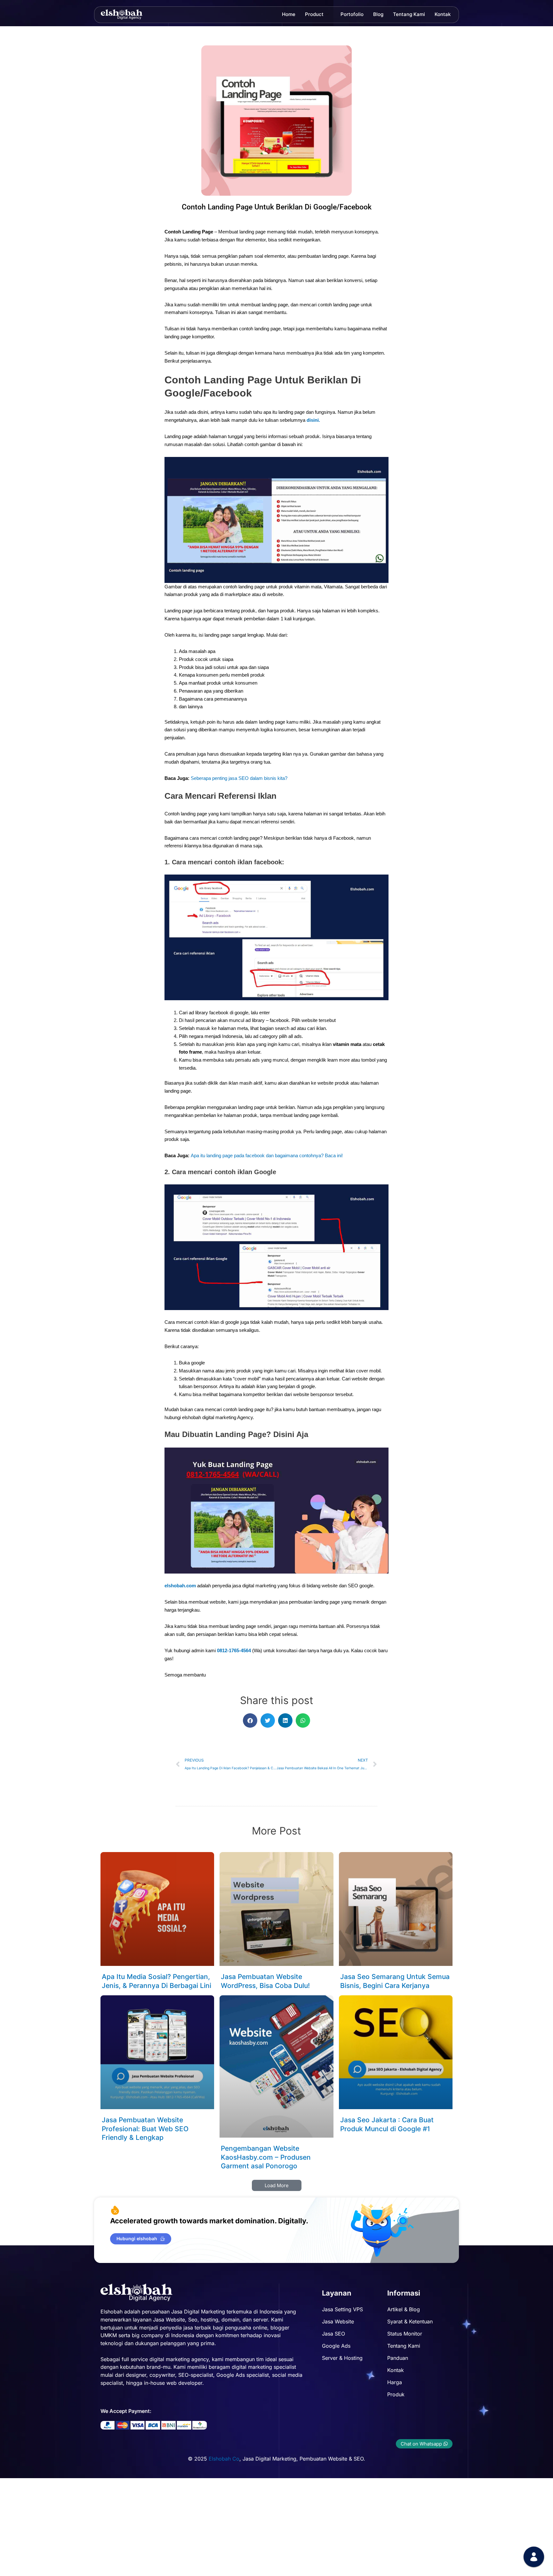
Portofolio (352, 14)
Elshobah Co (224, 2459)
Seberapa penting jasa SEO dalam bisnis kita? (239, 778)
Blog (378, 14)
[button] (250, 1720)
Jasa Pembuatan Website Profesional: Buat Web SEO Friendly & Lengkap (145, 2129)
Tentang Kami (409, 14)
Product (314, 14)
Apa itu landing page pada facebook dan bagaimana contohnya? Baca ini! (267, 1155)
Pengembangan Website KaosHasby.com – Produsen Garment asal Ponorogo (266, 2157)
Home (289, 14)
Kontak (443, 14)
